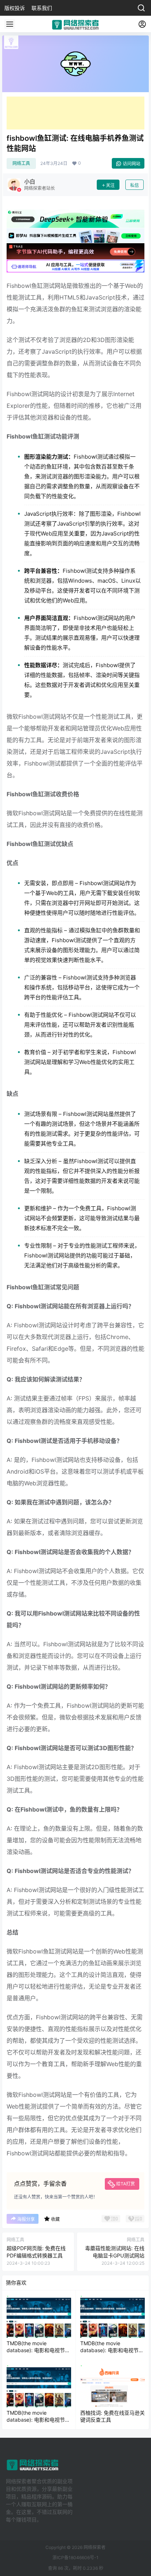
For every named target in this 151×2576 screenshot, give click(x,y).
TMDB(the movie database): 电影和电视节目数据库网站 (38, 2350)
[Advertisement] (75, 113)
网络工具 (21, 163)
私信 (135, 185)
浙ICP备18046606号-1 (75, 2558)
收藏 (55, 2219)
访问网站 (132, 164)
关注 (110, 185)
